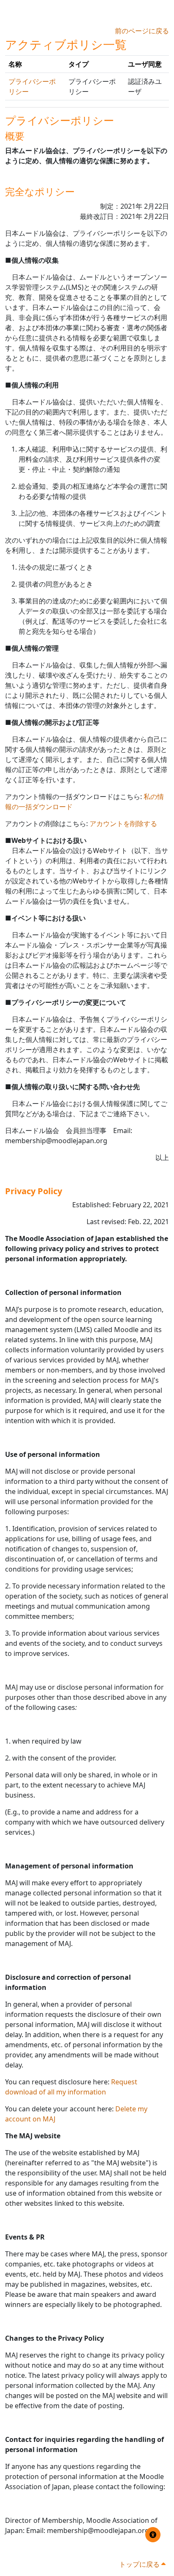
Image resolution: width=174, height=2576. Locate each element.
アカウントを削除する (123, 824)
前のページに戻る (142, 31)
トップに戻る (140, 2564)
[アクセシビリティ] (153, 2535)
